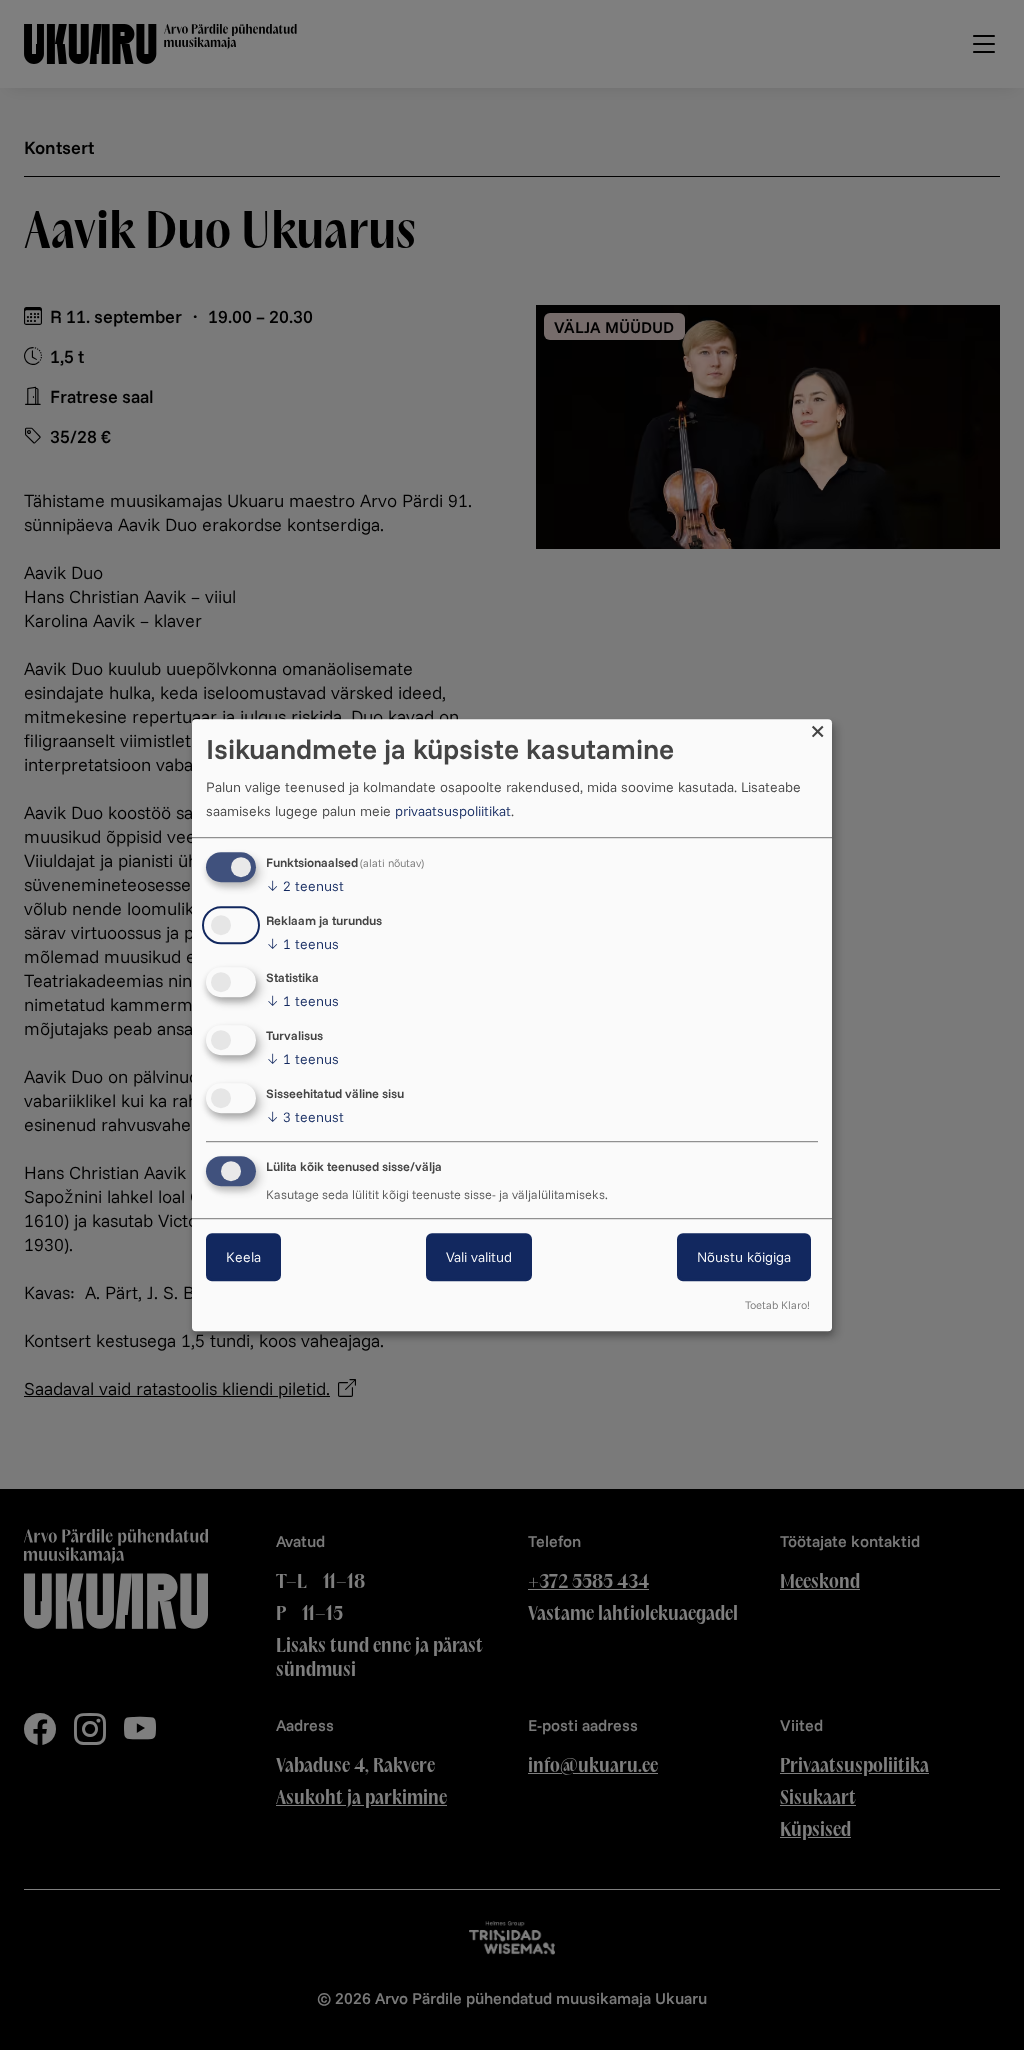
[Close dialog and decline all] (817, 731)
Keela (243, 1257)
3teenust (305, 1117)
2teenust (305, 886)
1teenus (302, 944)
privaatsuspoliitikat (453, 811)
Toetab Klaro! (777, 1305)
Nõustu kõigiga (744, 1257)
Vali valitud (479, 1257)
